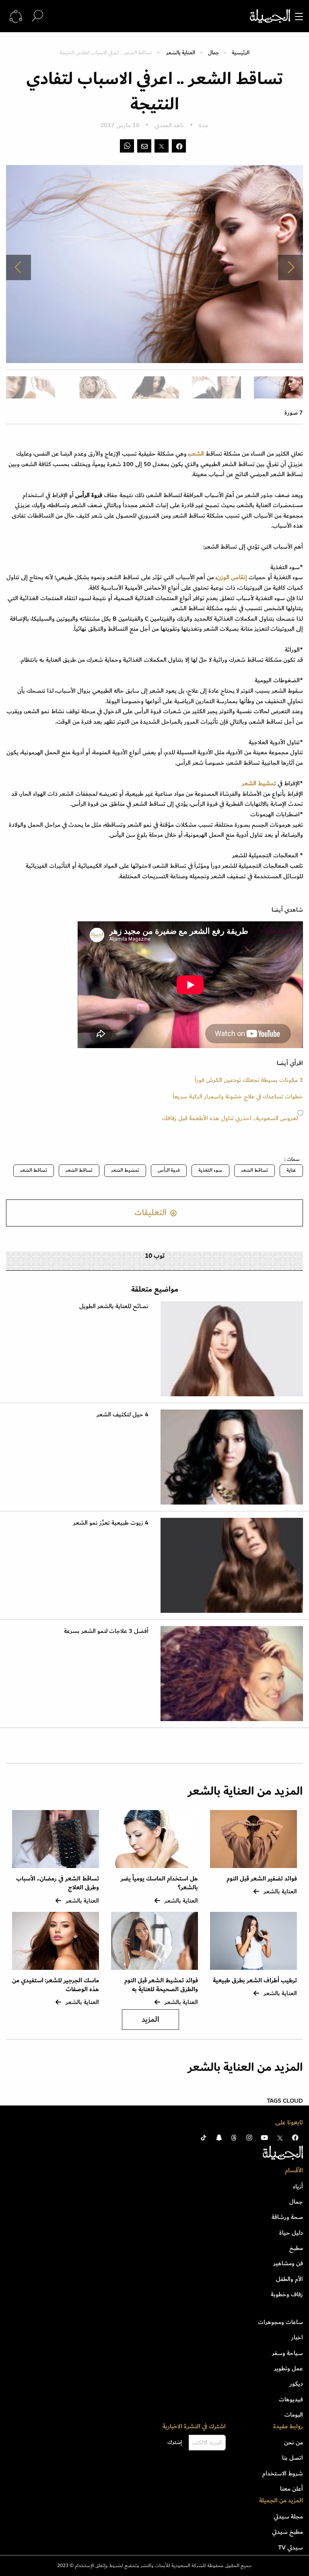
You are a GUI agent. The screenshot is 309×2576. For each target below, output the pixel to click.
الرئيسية (241, 53)
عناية (291, 1170)
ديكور (296, 2384)
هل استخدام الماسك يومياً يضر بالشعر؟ (159, 1883)
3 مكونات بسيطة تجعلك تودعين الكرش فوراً (249, 1080)
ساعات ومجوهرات (280, 2322)
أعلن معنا (291, 2489)
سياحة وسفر (287, 2353)
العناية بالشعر (181, 53)
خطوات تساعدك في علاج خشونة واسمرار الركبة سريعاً (238, 1096)
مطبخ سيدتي (287, 2532)
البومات (294, 2415)
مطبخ (296, 2248)
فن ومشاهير (288, 2263)
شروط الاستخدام (283, 2473)
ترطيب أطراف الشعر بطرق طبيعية (255, 1981)
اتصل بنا (293, 2458)
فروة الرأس (169, 1170)
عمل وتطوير (288, 2368)
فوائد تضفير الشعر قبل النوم (262, 1879)
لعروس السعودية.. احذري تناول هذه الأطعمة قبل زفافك (230, 1118)
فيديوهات (291, 2399)
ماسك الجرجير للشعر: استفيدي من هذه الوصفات (56, 1985)
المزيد (150, 2020)
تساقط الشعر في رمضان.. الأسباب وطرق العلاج (58, 1883)
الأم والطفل (289, 2279)
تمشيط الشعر (125, 1170)
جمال (213, 53)
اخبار (297, 2337)
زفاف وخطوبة (287, 2294)
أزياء (298, 2186)
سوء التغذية (210, 1170)
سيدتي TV (290, 2547)
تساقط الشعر (254, 1170)
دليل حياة (291, 2233)
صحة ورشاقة (287, 2217)
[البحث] (37, 16)
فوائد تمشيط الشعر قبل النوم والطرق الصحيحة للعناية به (161, 1985)
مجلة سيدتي (288, 2516)
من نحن (294, 2442)
